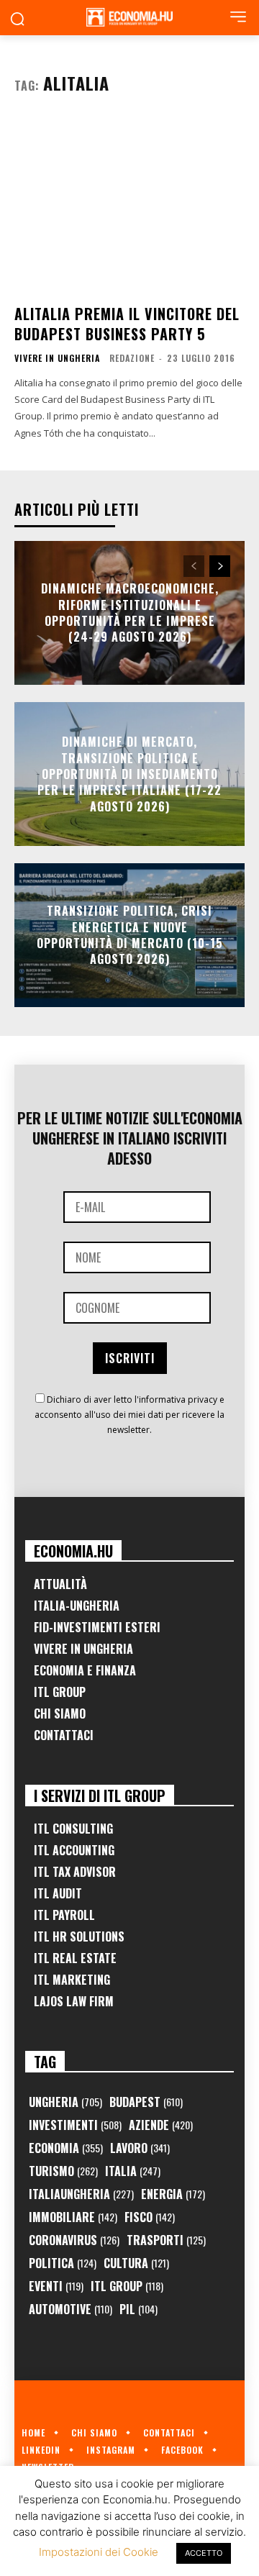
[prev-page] (194, 566)
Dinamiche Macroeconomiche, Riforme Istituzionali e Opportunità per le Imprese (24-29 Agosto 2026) (130, 613)
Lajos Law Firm (74, 2001)
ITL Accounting (74, 1850)
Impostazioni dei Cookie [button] (99, 2552)
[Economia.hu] (129, 17)
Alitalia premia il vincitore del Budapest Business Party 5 (127, 324)
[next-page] (220, 566)
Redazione (132, 358)
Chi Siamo (60, 1713)
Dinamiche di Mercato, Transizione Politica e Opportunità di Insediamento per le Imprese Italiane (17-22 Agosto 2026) (129, 774)
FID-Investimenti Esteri (97, 1627)
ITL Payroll (64, 1915)
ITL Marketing (72, 1980)
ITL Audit (58, 1893)
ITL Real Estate (75, 1958)
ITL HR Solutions (79, 1936)
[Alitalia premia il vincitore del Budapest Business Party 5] (129, 205)
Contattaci (64, 1735)
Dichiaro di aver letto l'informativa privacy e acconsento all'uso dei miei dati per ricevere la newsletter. (129, 1415)
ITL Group (60, 1692)
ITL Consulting (73, 1829)
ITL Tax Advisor (75, 1872)
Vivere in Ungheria (57, 358)
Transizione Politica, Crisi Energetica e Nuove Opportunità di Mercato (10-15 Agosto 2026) (130, 935)
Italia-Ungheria (77, 1606)
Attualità (60, 1584)
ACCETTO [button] (204, 2553)
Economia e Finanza (85, 1670)
